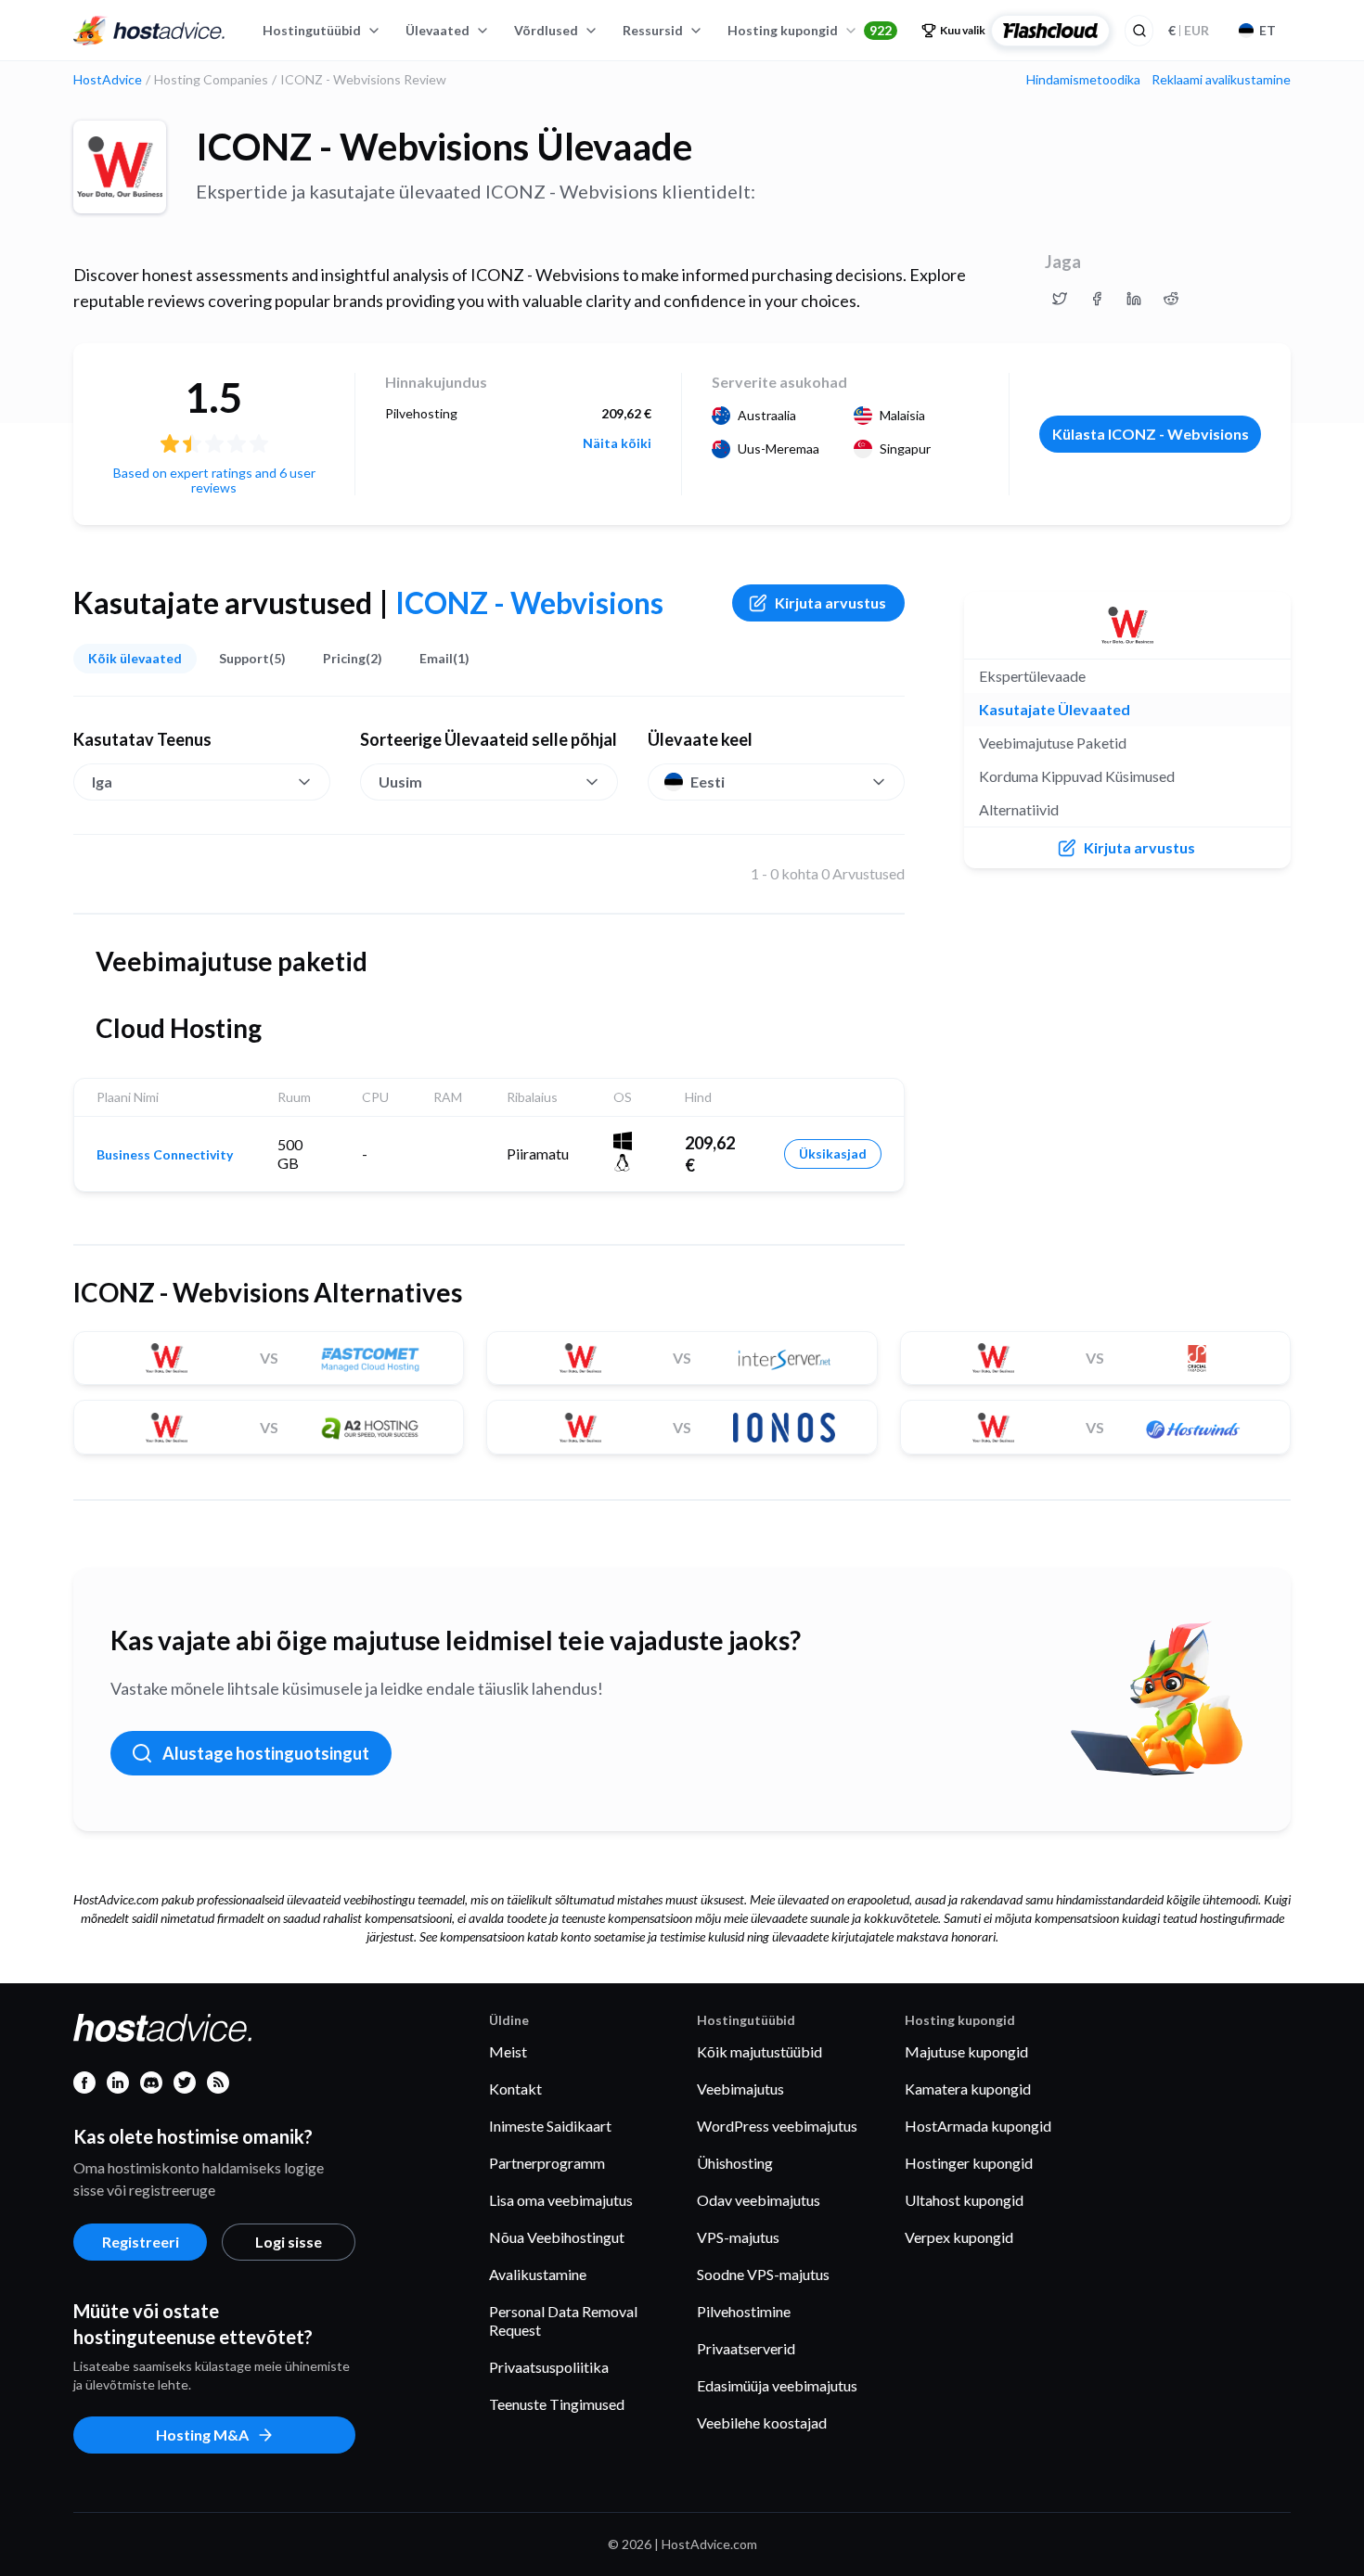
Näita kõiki (617, 443)
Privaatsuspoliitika (549, 2367)
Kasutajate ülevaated (1055, 709)
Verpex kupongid (959, 2237)
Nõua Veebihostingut (557, 2237)
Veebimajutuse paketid (1053, 743)
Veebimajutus (740, 2089)
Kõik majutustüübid (759, 2051)
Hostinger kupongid (969, 2163)
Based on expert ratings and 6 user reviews (214, 480)
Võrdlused (546, 30)
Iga (102, 782)
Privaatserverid (746, 2348)
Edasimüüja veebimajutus (777, 2385)
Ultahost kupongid (964, 2200)
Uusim (400, 782)
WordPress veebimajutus (777, 2126)
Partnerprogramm (547, 2163)
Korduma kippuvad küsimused (1077, 776)
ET (1267, 30)
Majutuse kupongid (966, 2051)
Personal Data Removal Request (563, 2320)
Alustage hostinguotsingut (266, 1753)
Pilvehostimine (744, 2311)
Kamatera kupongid (968, 2089)
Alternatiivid (1019, 809)
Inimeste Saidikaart (550, 2126)
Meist (508, 2051)
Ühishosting (735, 2163)
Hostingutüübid (312, 30)
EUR (1189, 30)
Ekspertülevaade (1032, 676)
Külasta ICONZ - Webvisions (1151, 434)
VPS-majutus (738, 2237)
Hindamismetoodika (1083, 80)
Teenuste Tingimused (557, 2404)
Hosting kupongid (810, 30)
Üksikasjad (833, 1153)
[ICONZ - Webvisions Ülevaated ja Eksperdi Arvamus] (1060, 299)
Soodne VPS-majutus (763, 2274)
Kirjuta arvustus (830, 602)
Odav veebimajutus (759, 2200)
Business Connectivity (165, 1155)
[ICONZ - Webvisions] (120, 167)
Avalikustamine (538, 2274)
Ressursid (653, 30)
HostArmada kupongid (978, 2126)
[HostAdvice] (149, 31)
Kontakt (515, 2089)
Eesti (708, 782)
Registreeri (141, 2242)
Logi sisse (289, 2242)
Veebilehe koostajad (762, 2422)
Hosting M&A (202, 2435)
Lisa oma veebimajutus (561, 2200)
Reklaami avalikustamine (1221, 80)
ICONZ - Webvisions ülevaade (444, 147)
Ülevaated (438, 30)
